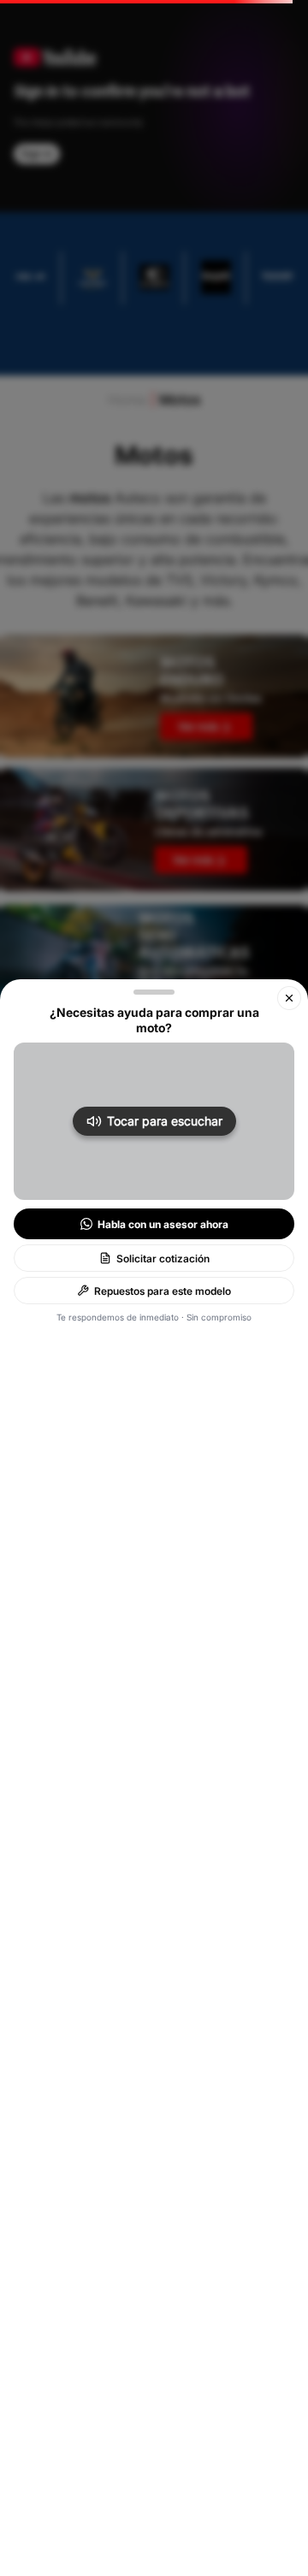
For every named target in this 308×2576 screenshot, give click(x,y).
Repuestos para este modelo (163, 1291)
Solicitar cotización (163, 1258)
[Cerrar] (289, 998)
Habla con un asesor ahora (163, 1224)
